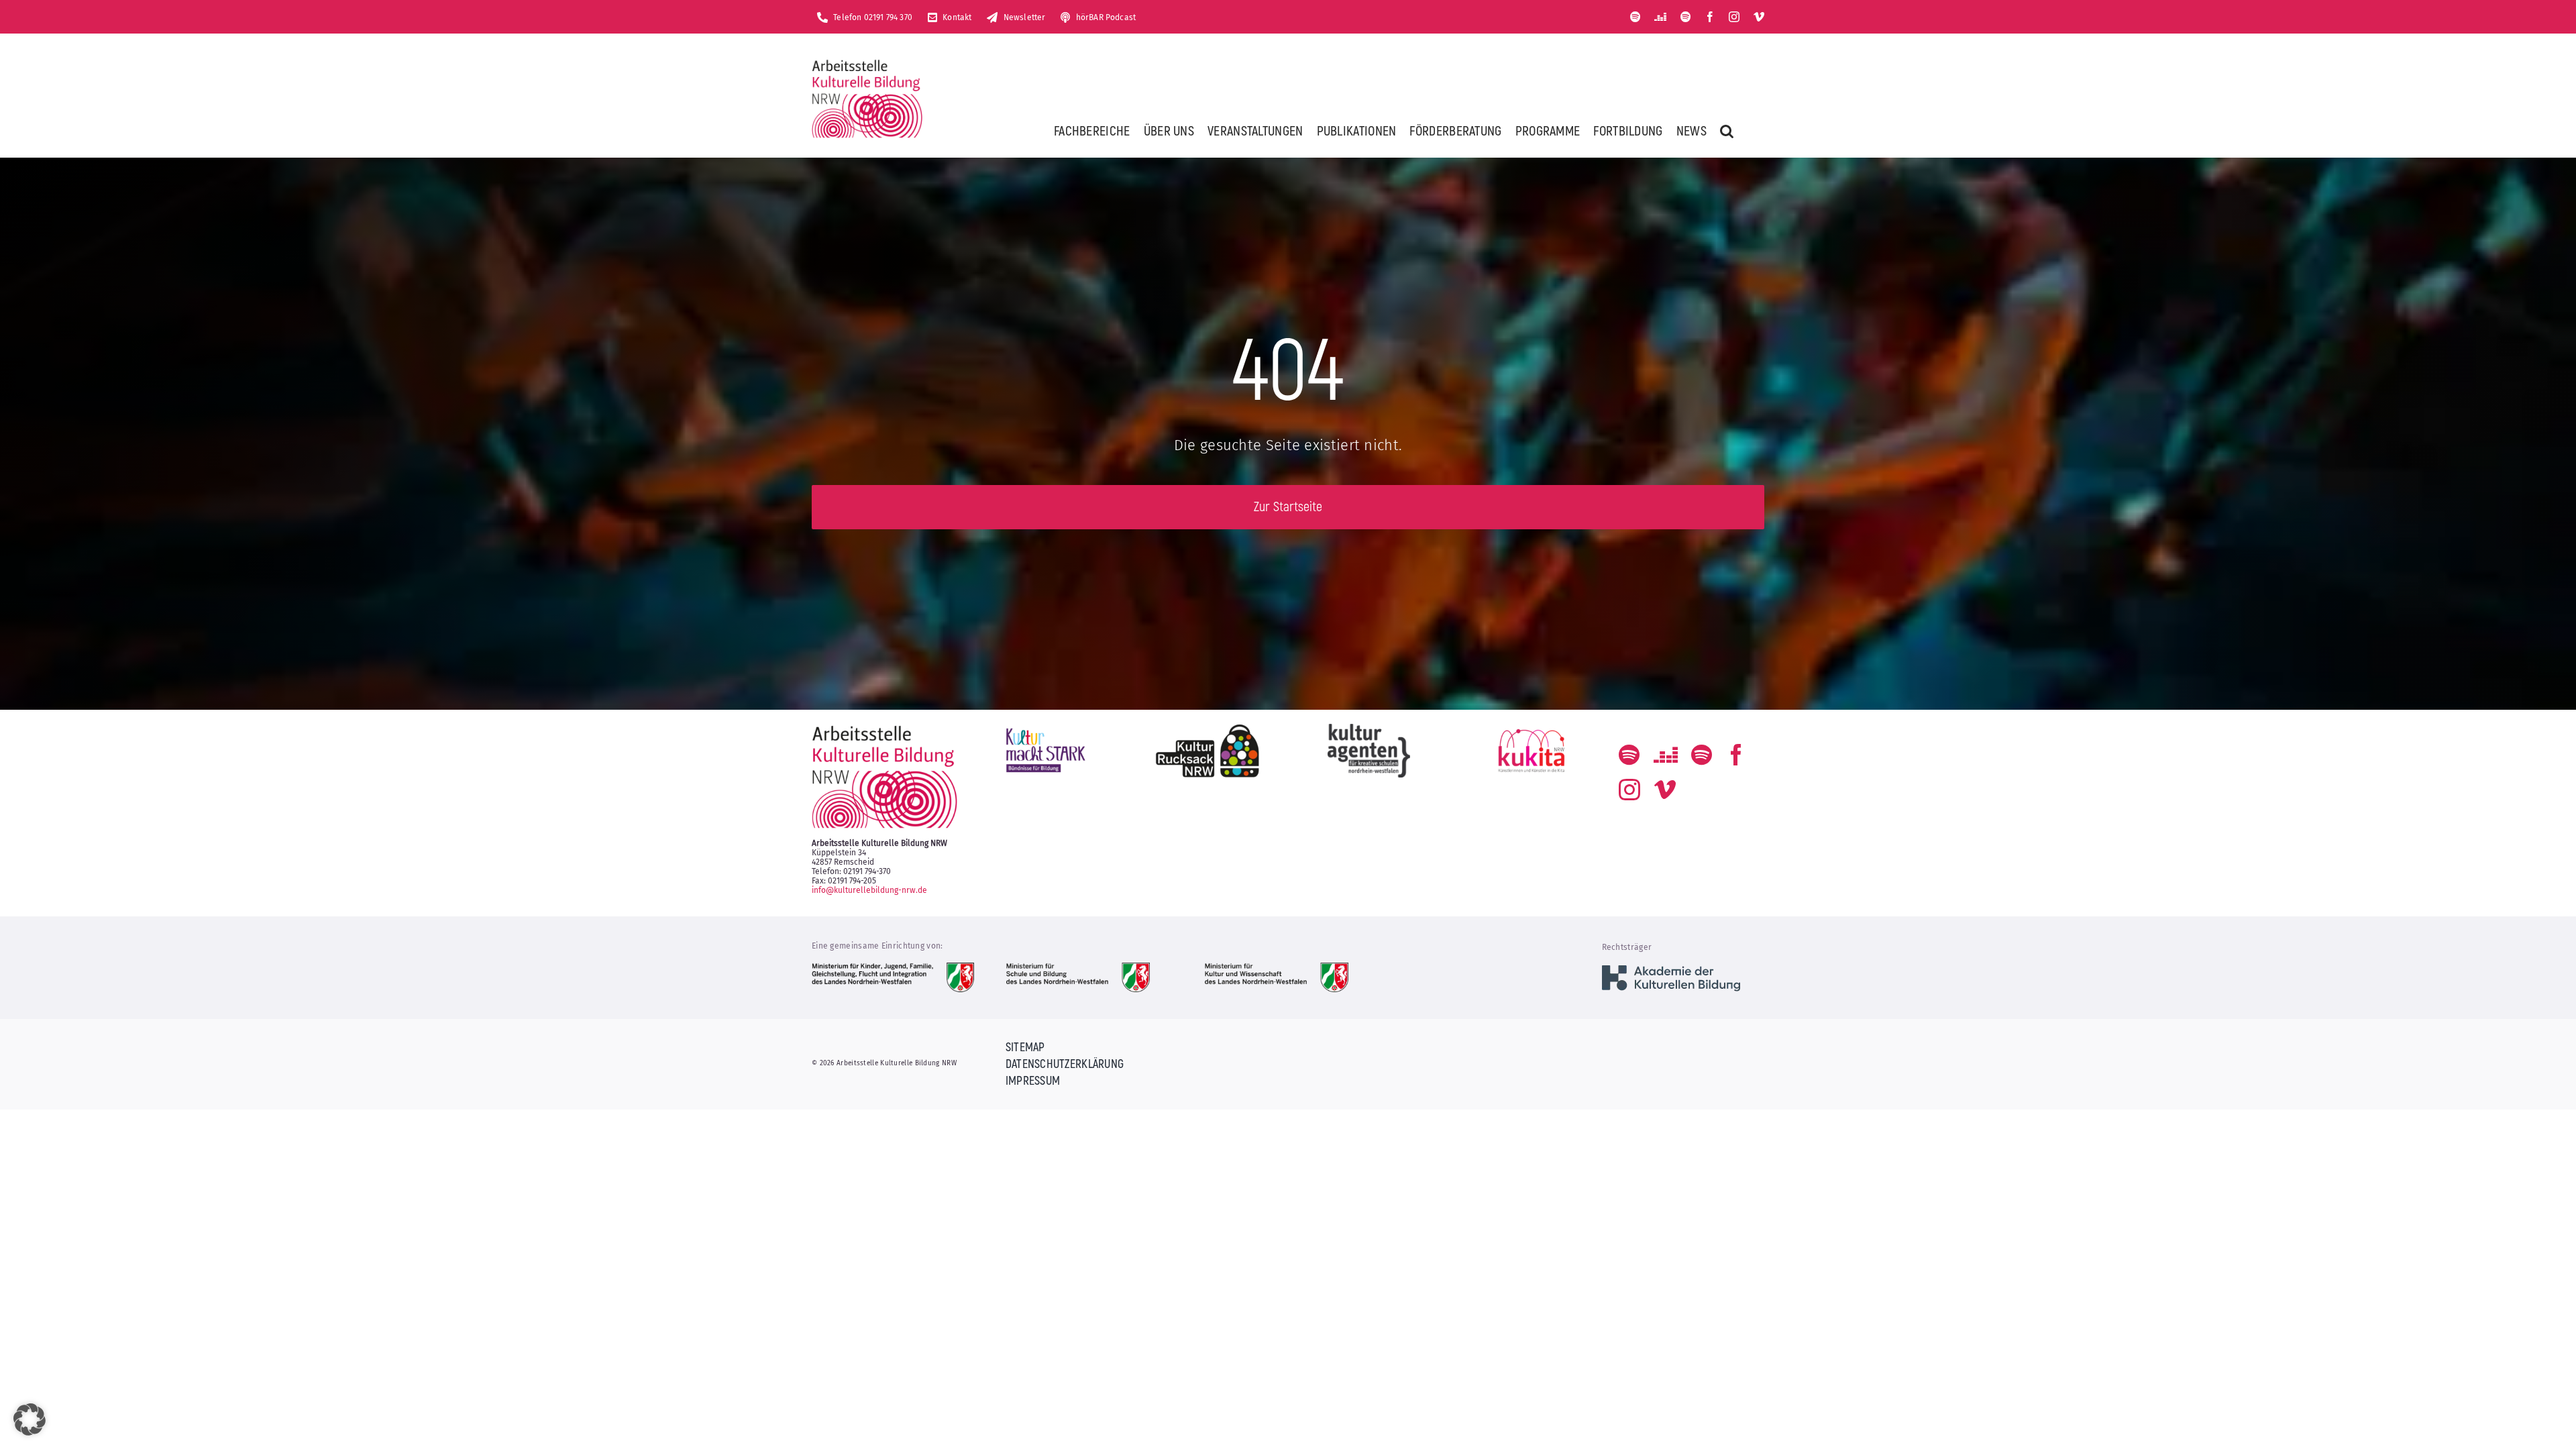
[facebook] (1710, 17)
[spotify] (1635, 17)
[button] (1727, 131)
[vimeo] (1759, 17)
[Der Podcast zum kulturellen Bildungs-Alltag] (1686, 17)
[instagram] (1734, 17)
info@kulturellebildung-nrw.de (869, 890)
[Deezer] (1660, 17)
